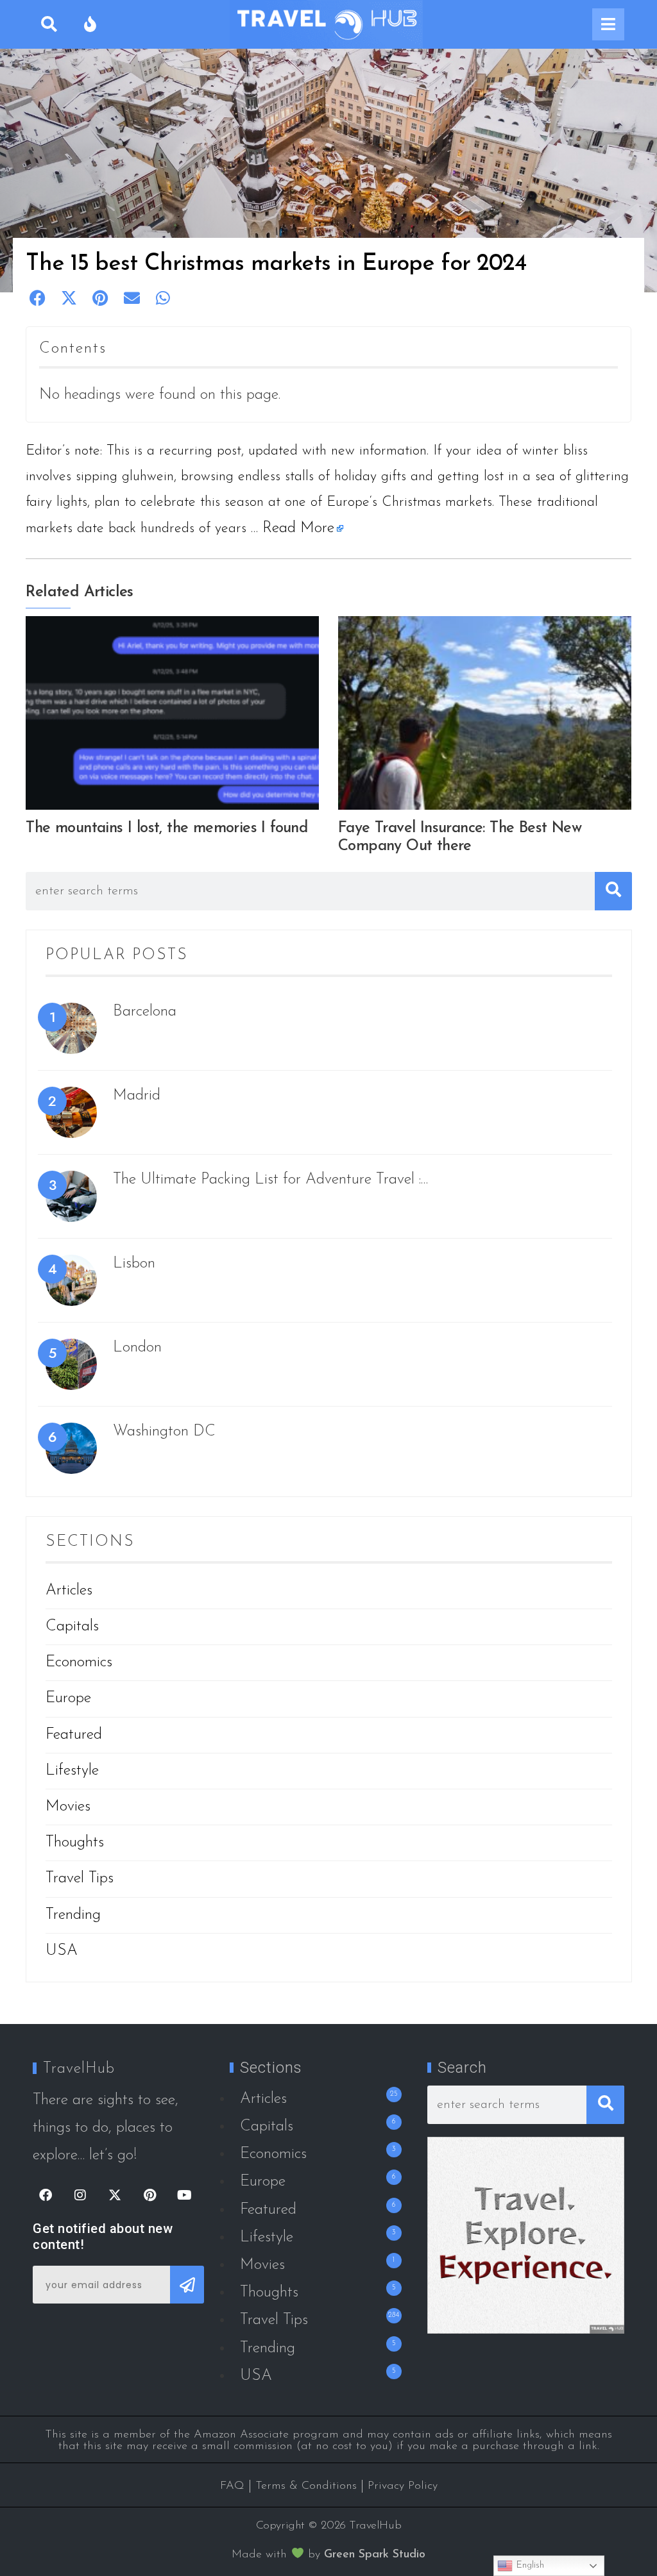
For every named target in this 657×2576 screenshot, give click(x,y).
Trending (73, 1915)
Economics (79, 1662)
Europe (68, 1698)
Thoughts (75, 1843)
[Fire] (90, 24)
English (528, 2565)
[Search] (49, 24)
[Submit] (187, 2285)
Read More (298, 528)
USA (62, 1951)
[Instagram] (80, 2195)
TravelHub (79, 2069)
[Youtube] (184, 2195)
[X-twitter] (115, 2195)
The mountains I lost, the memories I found (166, 828)
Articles (69, 1591)
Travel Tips (80, 1878)
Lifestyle (72, 1771)
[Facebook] (46, 2195)
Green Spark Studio (375, 2555)
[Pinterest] (149, 2195)
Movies (68, 1807)
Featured (74, 1735)
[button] (38, 298)
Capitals (72, 1627)
